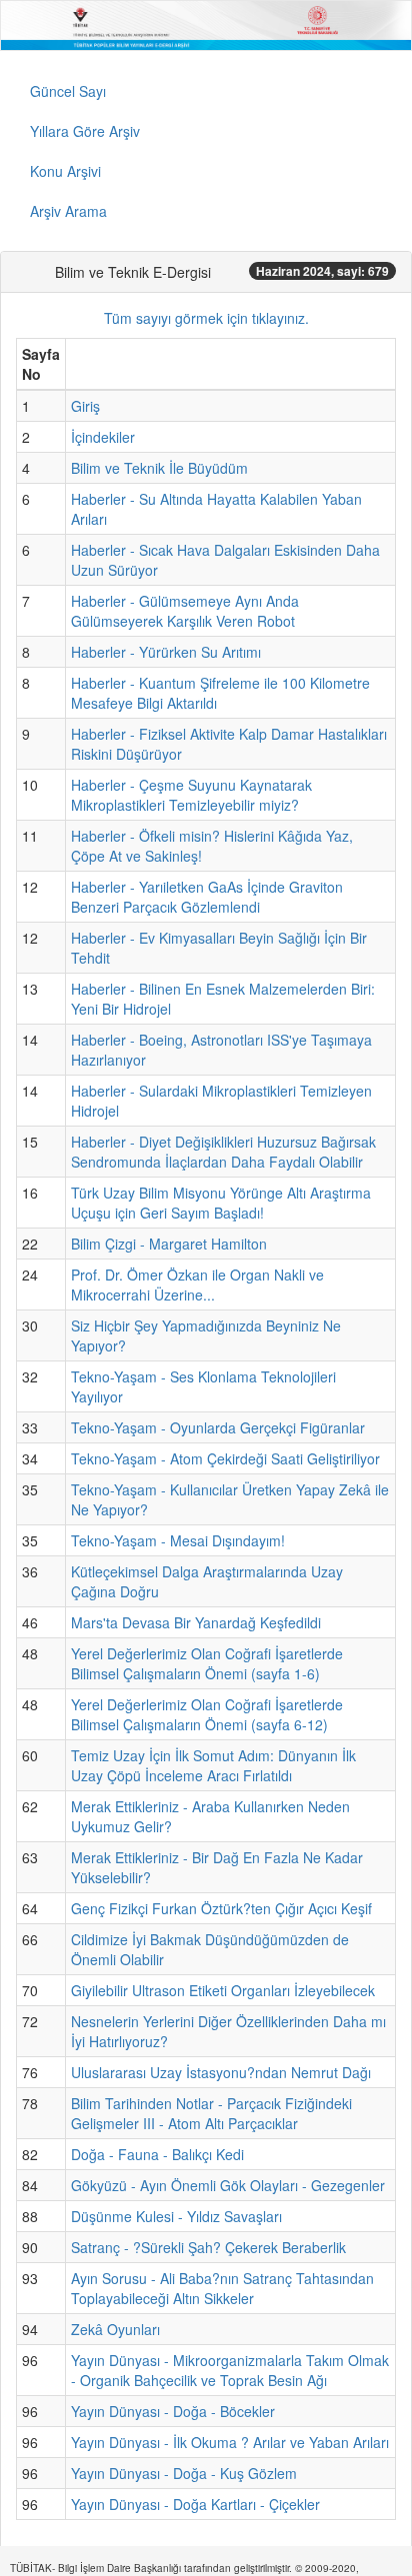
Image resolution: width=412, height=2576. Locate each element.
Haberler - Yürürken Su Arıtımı (166, 652)
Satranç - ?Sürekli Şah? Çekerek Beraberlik (208, 2247)
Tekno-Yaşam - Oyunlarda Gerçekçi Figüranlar (218, 1427)
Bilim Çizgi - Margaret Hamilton (169, 1244)
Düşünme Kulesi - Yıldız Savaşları (176, 2216)
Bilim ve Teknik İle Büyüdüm (159, 468)
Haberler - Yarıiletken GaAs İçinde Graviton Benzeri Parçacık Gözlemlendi (207, 897)
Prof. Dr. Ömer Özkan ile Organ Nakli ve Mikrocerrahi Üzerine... (197, 1285)
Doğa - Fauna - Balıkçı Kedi (157, 2154)
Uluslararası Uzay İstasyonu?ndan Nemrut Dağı (221, 2072)
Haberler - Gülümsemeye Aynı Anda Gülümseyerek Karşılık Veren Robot (185, 611)
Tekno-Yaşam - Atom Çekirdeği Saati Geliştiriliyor (225, 1458)
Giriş (85, 406)
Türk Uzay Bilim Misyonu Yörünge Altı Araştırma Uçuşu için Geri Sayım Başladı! (221, 1203)
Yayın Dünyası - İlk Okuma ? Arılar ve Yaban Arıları (230, 2442)
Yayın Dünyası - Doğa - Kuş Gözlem (184, 2473)
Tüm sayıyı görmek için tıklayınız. (206, 318)
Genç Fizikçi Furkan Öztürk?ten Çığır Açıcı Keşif (221, 1908)
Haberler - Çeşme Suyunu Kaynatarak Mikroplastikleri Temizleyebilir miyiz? (191, 795)
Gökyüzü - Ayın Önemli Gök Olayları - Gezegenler (228, 2185)
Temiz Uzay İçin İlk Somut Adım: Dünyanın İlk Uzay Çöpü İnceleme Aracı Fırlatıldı (213, 1765)
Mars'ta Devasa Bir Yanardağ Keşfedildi (196, 1622)
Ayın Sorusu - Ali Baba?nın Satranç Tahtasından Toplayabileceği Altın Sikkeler (222, 2288)
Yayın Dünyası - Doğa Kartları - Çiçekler (195, 2504)
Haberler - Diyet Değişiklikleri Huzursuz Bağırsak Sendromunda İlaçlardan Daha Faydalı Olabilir (223, 1152)
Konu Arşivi (65, 171)
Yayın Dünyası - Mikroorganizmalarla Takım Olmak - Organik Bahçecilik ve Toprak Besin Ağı (230, 2370)
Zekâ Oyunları (115, 2329)
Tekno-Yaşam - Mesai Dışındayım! (178, 1540)
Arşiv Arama (68, 211)
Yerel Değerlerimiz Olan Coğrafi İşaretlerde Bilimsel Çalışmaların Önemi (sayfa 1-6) (207, 1663)
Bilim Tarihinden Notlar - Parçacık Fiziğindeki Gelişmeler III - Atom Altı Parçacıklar (211, 2113)
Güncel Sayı (68, 91)
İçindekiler (103, 437)
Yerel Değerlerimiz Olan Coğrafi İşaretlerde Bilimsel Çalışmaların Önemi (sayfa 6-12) (207, 1714)
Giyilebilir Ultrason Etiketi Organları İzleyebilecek (223, 1990)
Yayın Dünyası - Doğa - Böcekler (173, 2411)
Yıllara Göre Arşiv (85, 131)
